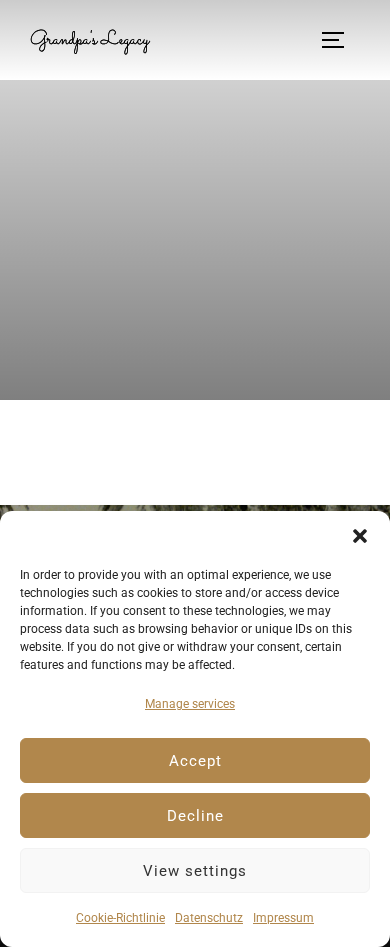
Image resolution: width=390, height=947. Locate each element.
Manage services (190, 704)
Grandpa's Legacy (89, 40)
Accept (195, 761)
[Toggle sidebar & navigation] (340, 40)
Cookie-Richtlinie (120, 918)
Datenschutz (209, 918)
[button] (360, 536)
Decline (195, 816)
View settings (195, 871)
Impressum (283, 918)
